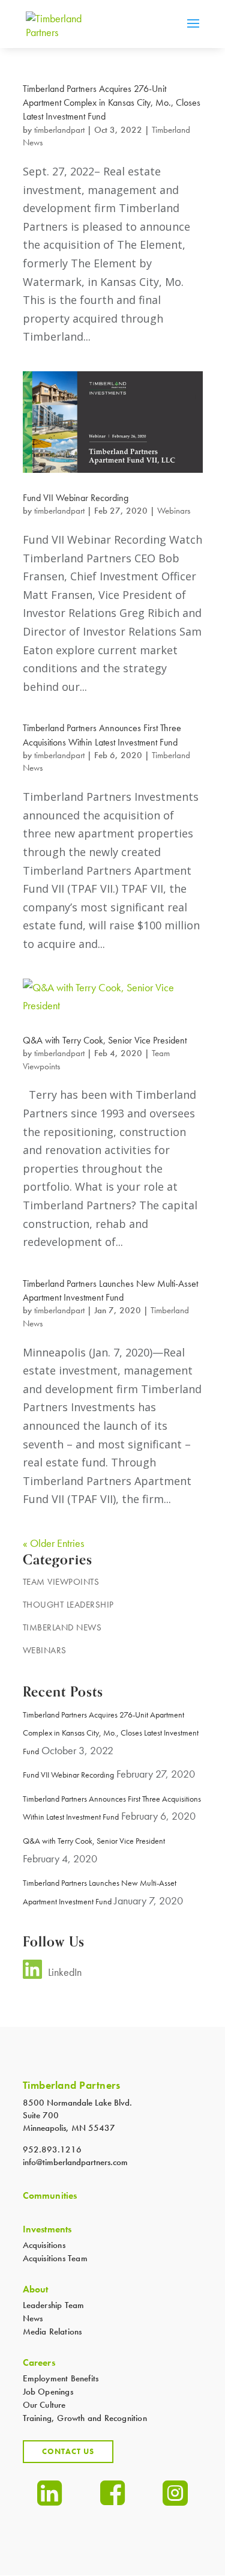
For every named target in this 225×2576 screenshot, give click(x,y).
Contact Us (68, 2451)
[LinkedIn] (32, 1975)
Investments (47, 2229)
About (36, 2289)
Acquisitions (44, 2245)
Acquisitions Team (55, 2258)
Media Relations (52, 2331)
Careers (39, 2363)
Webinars (174, 511)
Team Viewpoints (61, 1582)
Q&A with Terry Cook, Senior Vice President (105, 1040)
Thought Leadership (68, 1605)
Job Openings (48, 2392)
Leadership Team (54, 2305)
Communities (50, 2196)
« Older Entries (53, 1543)
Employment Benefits (61, 2378)
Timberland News (62, 1627)
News (33, 2318)
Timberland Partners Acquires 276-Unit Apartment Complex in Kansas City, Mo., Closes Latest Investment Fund (112, 102)
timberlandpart (59, 130)
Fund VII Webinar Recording (76, 498)
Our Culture (44, 2405)
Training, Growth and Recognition (85, 2418)
